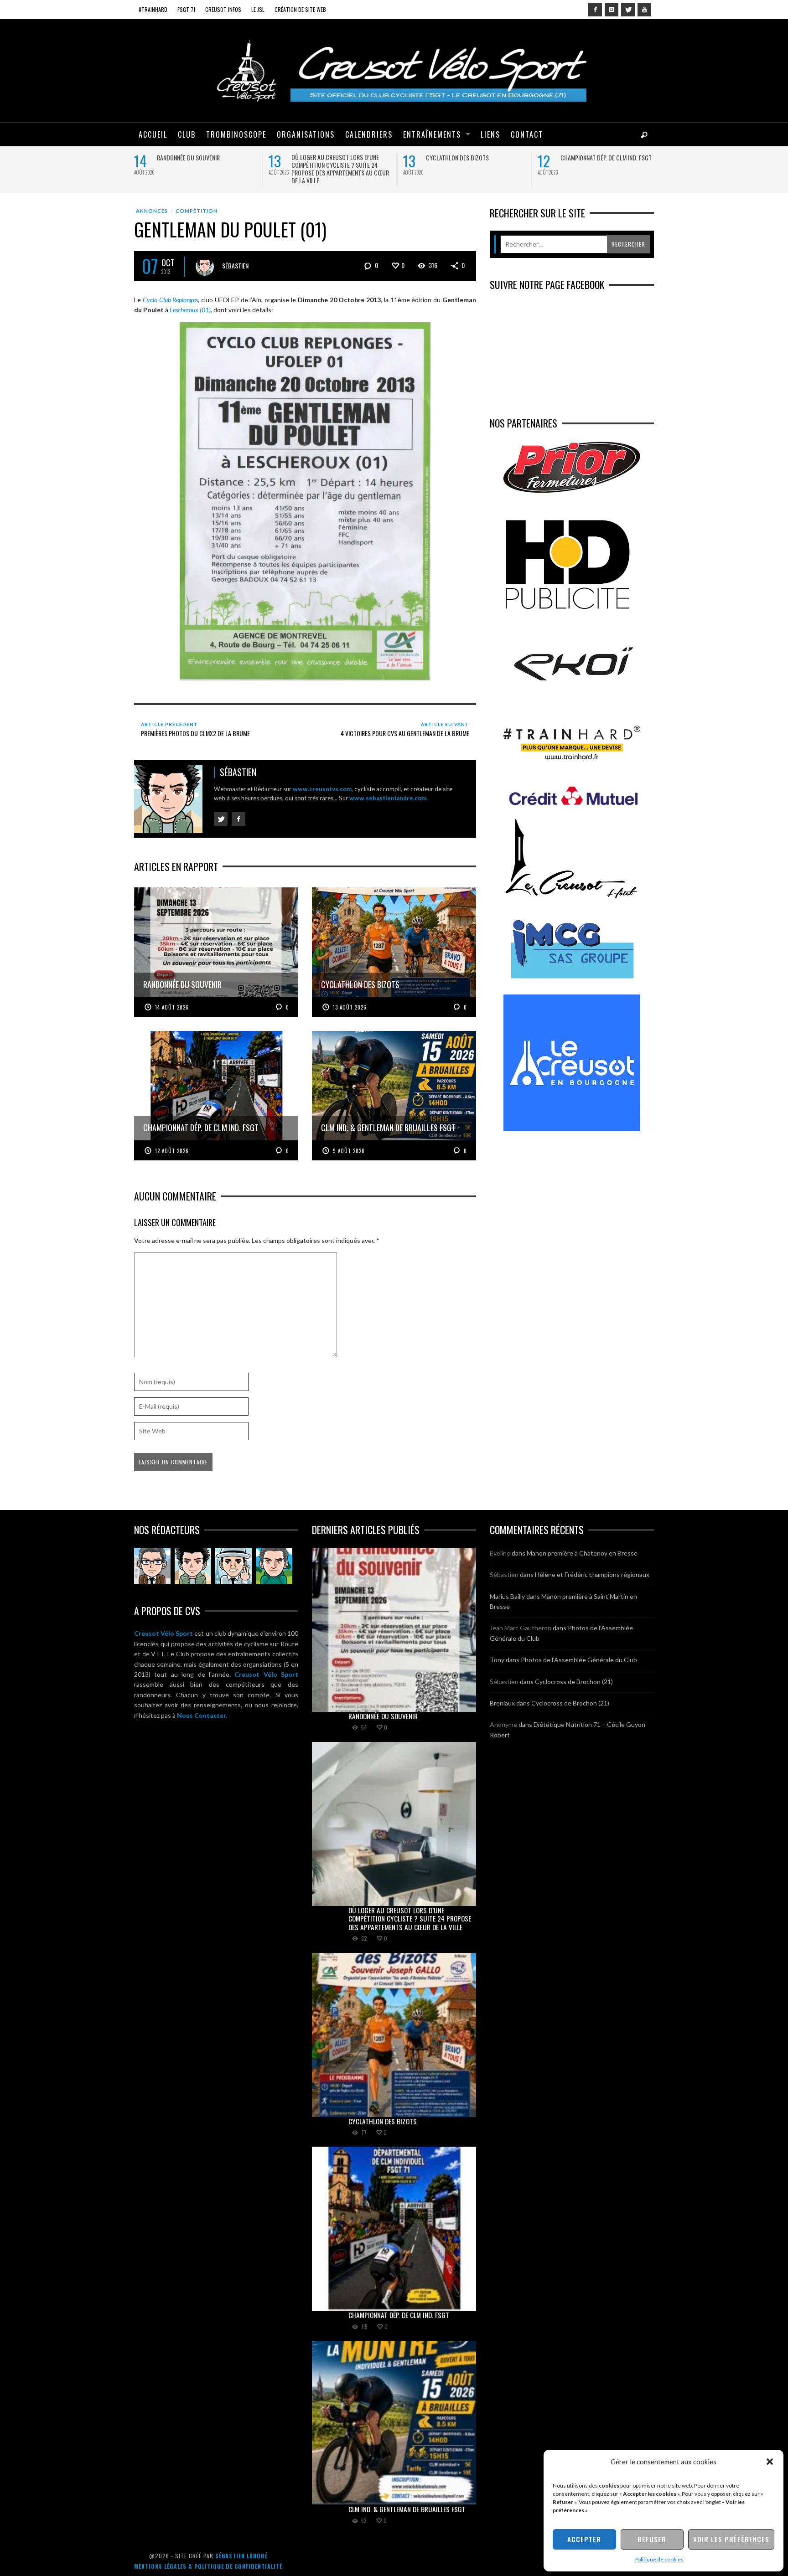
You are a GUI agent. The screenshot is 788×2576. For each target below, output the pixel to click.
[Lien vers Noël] (152, 1566)
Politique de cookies (659, 2559)
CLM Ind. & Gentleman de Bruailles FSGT (407, 2509)
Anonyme (503, 1724)
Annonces (152, 211)
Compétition (197, 211)
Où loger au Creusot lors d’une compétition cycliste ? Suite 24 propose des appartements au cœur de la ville (340, 169)
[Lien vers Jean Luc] (233, 1566)
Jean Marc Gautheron (521, 1628)
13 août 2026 (350, 1007)
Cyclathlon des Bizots (457, 157)
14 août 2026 (172, 1007)
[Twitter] (628, 10)
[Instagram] (612, 10)
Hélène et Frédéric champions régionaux (592, 1574)
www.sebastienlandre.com (388, 798)
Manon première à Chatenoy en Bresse (582, 1553)
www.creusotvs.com (322, 789)
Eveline (500, 1553)
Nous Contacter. (202, 1715)
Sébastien (235, 265)
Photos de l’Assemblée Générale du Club (579, 1660)
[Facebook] (595, 10)
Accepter (584, 2539)
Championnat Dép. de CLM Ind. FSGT (606, 157)
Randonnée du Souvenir (188, 157)
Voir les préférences (731, 2539)
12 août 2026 (172, 1151)
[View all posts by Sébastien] (205, 267)
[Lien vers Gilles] (274, 1566)
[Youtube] (644, 10)
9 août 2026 (349, 1151)
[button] (770, 2462)
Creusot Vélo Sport (163, 1633)
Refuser (652, 2539)
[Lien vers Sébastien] (193, 1566)
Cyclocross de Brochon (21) (574, 1682)
